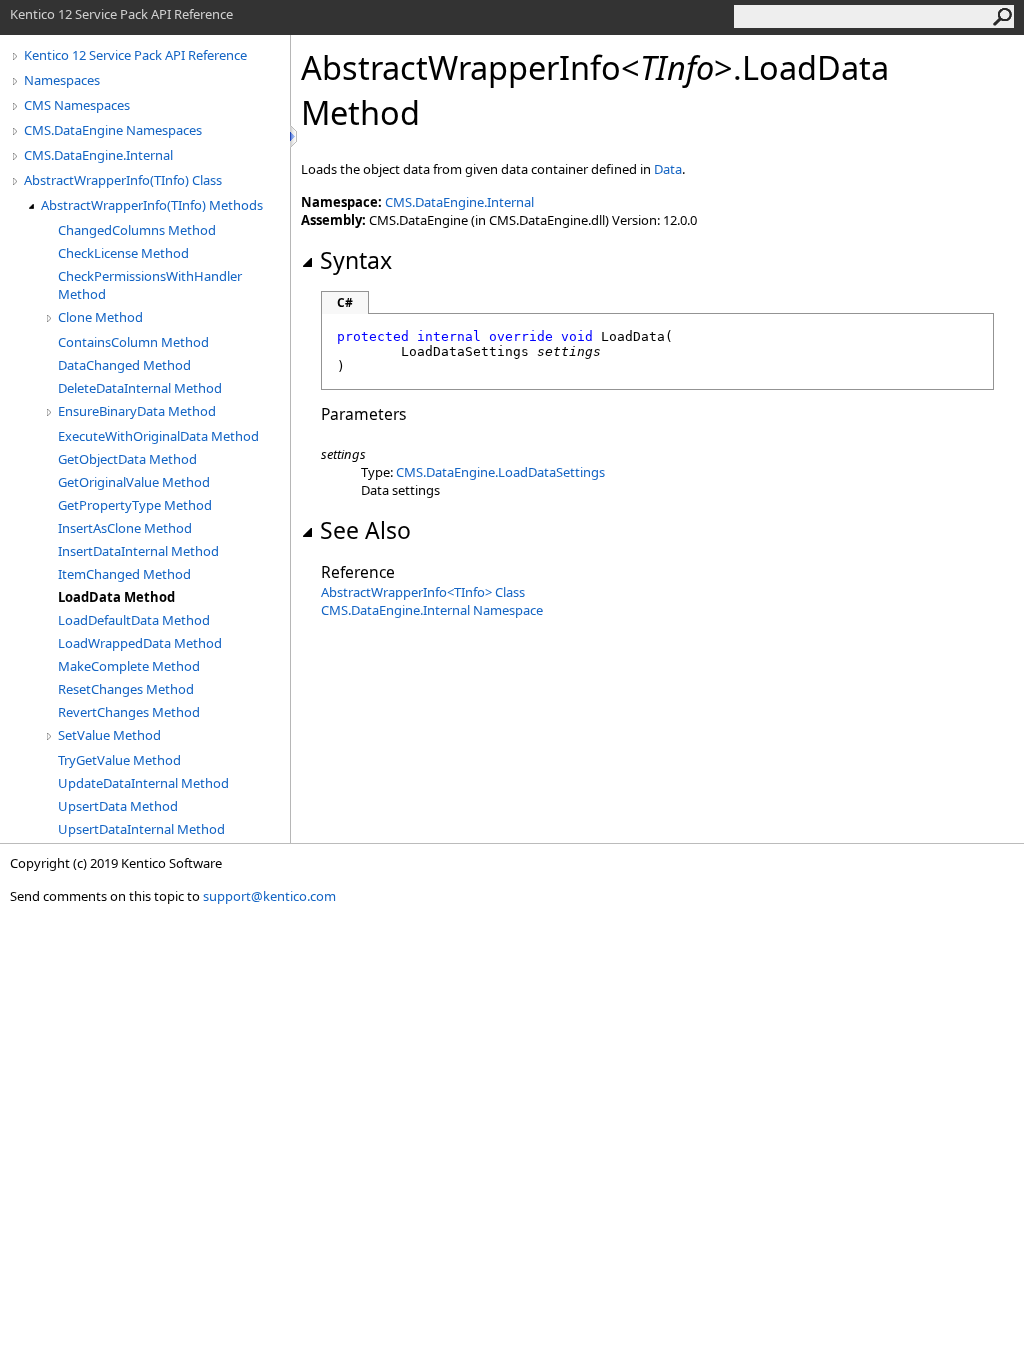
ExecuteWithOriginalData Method (158, 436)
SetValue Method (109, 735)
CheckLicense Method (123, 253)
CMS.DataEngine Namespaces (113, 130)
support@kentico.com (269, 896)
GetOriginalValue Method (134, 482)
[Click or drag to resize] (295, 136)
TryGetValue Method (119, 760)
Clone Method (100, 317)
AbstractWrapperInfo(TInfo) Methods (152, 205)
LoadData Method (116, 597)
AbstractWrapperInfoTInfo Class (423, 592)
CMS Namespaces (77, 105)
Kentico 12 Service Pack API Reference (135, 55)
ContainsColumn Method (133, 342)
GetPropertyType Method (135, 505)
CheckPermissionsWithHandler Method (150, 285)
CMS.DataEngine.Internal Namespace (432, 610)
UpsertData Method (118, 806)
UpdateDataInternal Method (143, 783)
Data (668, 169)
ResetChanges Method (126, 689)
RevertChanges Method (129, 712)
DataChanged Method (124, 365)
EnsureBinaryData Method (137, 411)
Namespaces (62, 80)
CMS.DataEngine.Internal (98, 155)
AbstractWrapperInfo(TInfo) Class (123, 180)
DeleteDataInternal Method (140, 388)
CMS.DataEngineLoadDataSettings (500, 472)
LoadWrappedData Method (140, 643)
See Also (365, 530)
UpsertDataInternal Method (141, 829)
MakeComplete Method (129, 666)
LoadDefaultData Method (134, 620)
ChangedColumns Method (137, 230)
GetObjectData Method (127, 459)
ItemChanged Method (124, 574)
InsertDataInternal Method (138, 551)
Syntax (356, 260)
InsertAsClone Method (125, 528)
